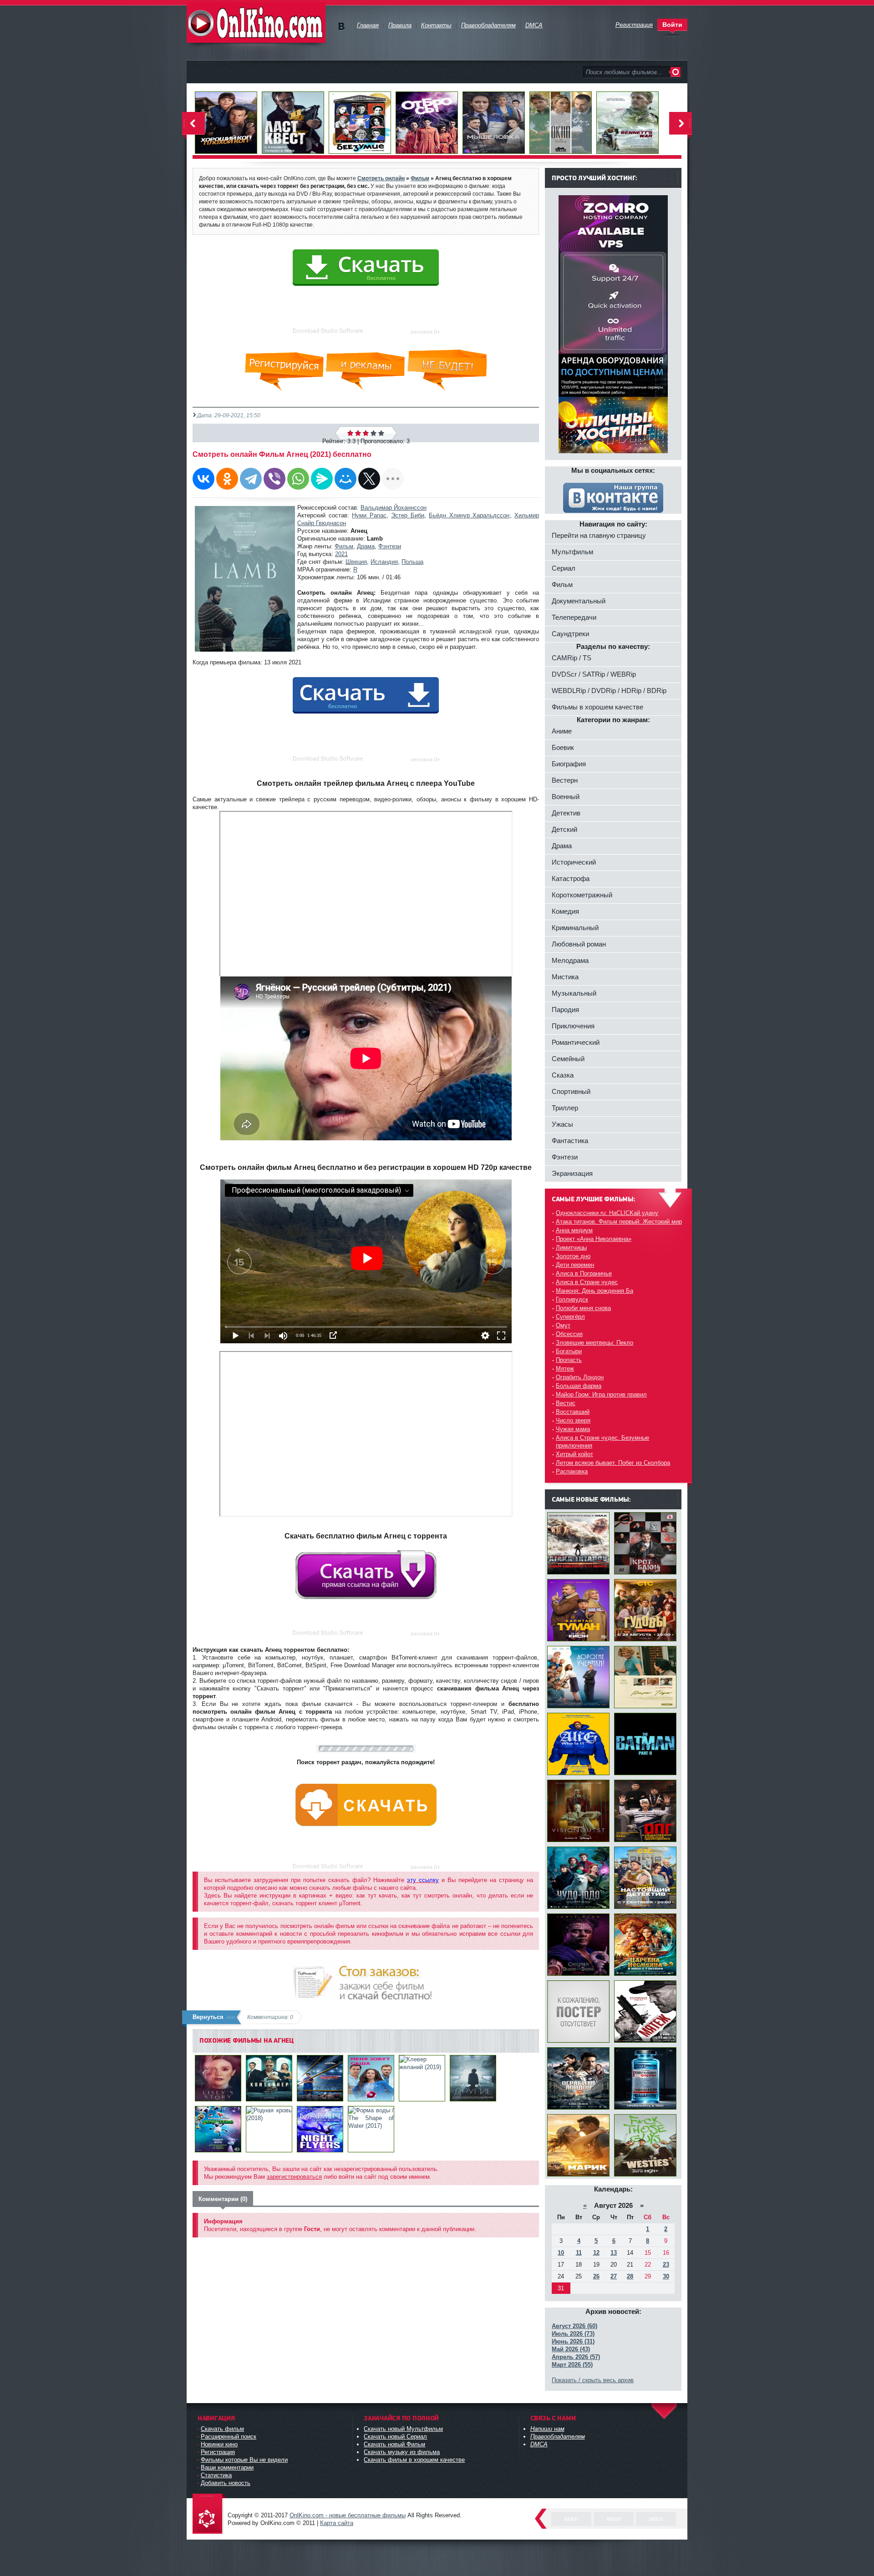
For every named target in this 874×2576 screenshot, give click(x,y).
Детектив (566, 813)
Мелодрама (570, 960)
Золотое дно (573, 1256)
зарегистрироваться (294, 2177)
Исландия (384, 562)
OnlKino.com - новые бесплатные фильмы (348, 2515)
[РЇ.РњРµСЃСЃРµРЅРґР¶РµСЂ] (322, 479)
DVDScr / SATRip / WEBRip (594, 674)
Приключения (573, 1026)
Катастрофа (571, 878)
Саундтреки (570, 634)
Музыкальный (574, 993)
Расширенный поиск (229, 2437)
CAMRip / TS (572, 658)
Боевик (563, 747)
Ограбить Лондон (580, 1377)
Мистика (565, 977)
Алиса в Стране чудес (587, 1282)
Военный (566, 797)
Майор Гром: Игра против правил (601, 1394)
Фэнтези (390, 546)
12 (596, 2253)
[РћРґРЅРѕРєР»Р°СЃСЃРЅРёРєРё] (227, 479)
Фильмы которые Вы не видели (244, 2460)
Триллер (565, 1108)
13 (614, 2253)
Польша (412, 562)
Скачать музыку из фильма (402, 2452)
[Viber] (274, 479)
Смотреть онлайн (381, 178)
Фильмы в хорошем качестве (597, 707)
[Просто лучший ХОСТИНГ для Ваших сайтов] (613, 451)
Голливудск (572, 1299)
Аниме (562, 731)
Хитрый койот (574, 1454)
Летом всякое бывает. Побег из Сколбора (613, 1463)
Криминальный (575, 928)
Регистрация (218, 2452)
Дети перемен (575, 1265)
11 (579, 2253)
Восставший (573, 1412)
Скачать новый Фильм (394, 2444)
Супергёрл (570, 1317)
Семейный (568, 1059)
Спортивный (571, 1091)
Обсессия (569, 1334)
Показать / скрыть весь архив (593, 2380)
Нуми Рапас (369, 515)
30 (666, 2276)
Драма (366, 546)
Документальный (579, 601)
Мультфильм (572, 552)
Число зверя (573, 1420)
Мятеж (565, 1369)
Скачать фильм (222, 2429)
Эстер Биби (408, 515)
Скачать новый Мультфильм (403, 2429)
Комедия (565, 911)
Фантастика (570, 1141)
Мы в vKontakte (341, 27)
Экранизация (572, 1173)
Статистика (216, 2475)
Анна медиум (574, 1230)
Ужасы (562, 1124)
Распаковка (572, 1471)
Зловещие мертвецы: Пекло (595, 1343)
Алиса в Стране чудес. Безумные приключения (602, 1442)
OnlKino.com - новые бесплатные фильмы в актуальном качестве (256, 23)
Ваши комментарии (227, 2467)
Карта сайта (337, 2523)
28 (630, 2276)
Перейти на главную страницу (599, 535)
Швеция (356, 562)
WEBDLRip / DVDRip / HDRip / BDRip (609, 691)
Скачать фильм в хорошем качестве (414, 2460)
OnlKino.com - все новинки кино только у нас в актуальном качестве (209, 2514)
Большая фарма (579, 1386)
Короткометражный (582, 895)
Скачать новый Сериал (395, 2437)
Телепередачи (574, 617)
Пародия (565, 1010)
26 (596, 2276)
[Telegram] (251, 479)
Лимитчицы (571, 1248)
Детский (564, 829)
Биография (569, 764)
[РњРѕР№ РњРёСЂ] (346, 479)
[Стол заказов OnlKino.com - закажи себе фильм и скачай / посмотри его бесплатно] (366, 1978)
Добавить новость (226, 2483)
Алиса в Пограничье (584, 1273)
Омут (563, 1325)
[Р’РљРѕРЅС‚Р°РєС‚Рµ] (203, 479)
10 (561, 2253)
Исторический (574, 862)
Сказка (563, 1075)
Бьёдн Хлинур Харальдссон (469, 515)
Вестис (566, 1403)
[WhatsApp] (298, 479)
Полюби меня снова (583, 1308)
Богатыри (569, 1351)
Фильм (344, 546)
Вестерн (565, 780)
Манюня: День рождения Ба (595, 1291)
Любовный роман (579, 944)
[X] (369, 479)
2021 (341, 554)
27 (614, 2276)
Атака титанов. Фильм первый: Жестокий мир (619, 1222)
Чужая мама (573, 1429)
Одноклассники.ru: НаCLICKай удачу (607, 1213)
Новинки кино (219, 2444)
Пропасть (569, 1360)
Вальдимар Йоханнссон (394, 508)
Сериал (564, 568)
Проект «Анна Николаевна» (594, 1239)
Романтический (576, 1042)
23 (666, 2265)
